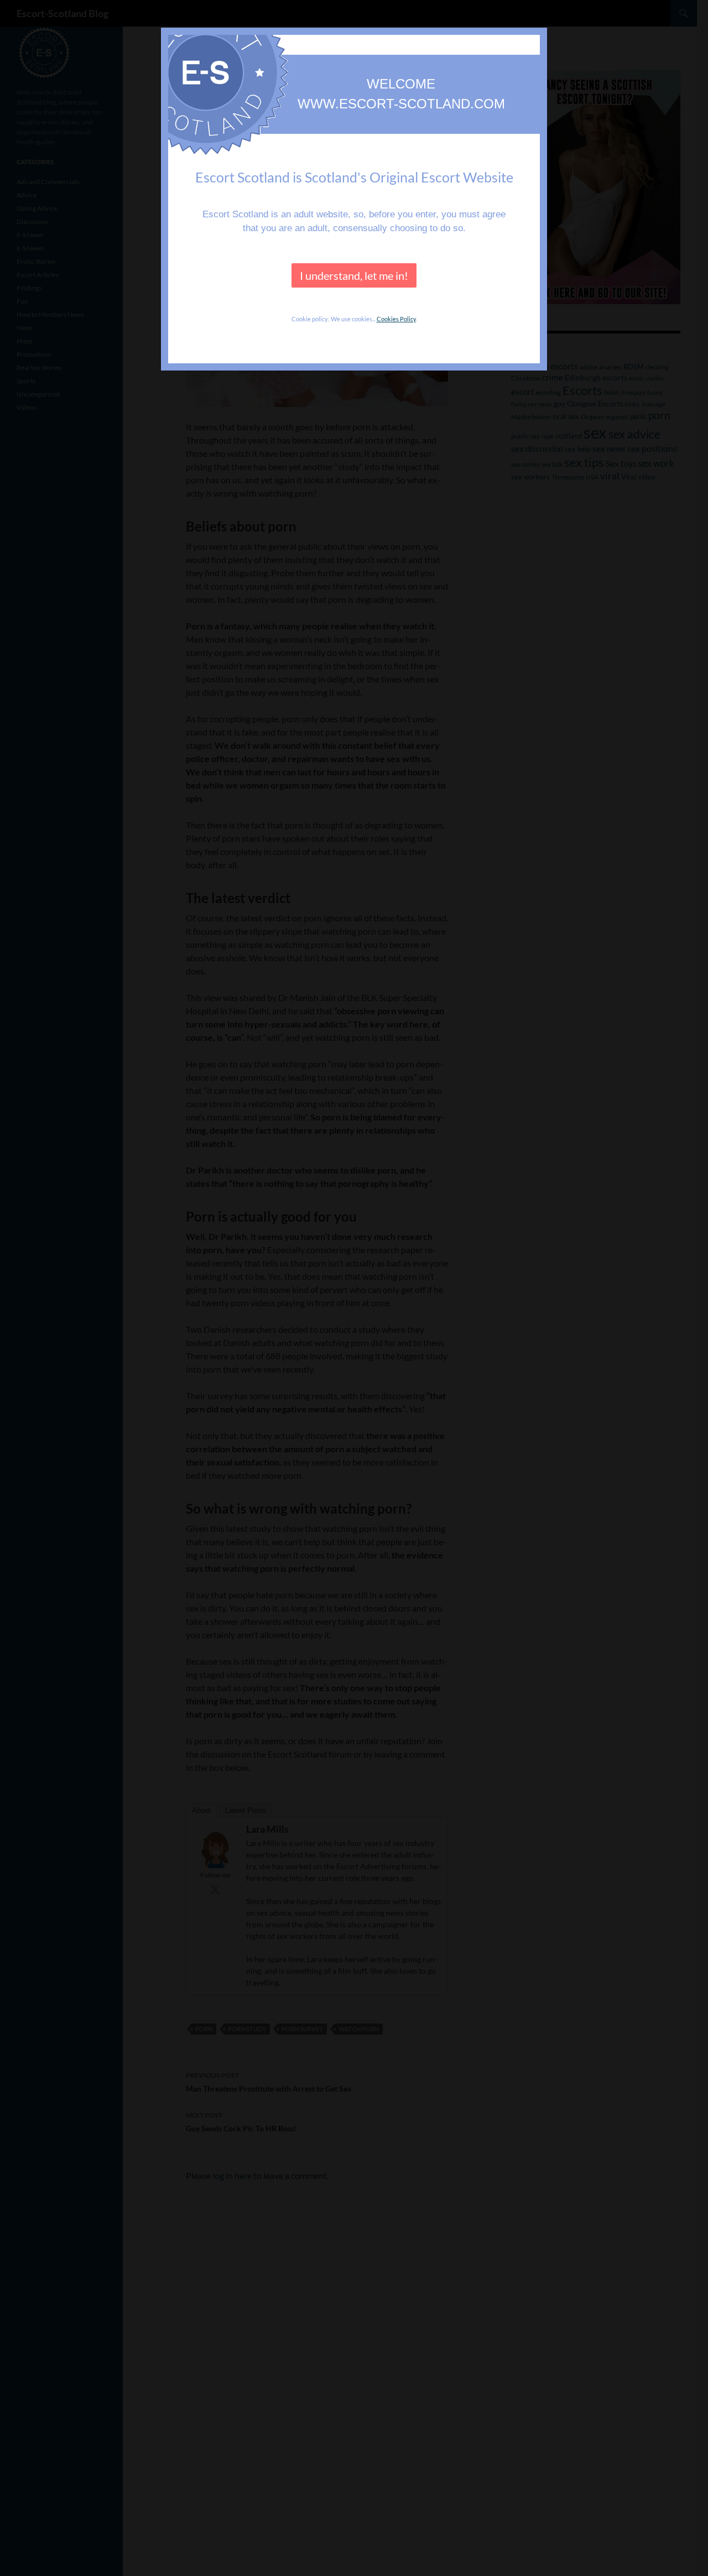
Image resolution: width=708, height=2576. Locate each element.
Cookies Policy (396, 319)
